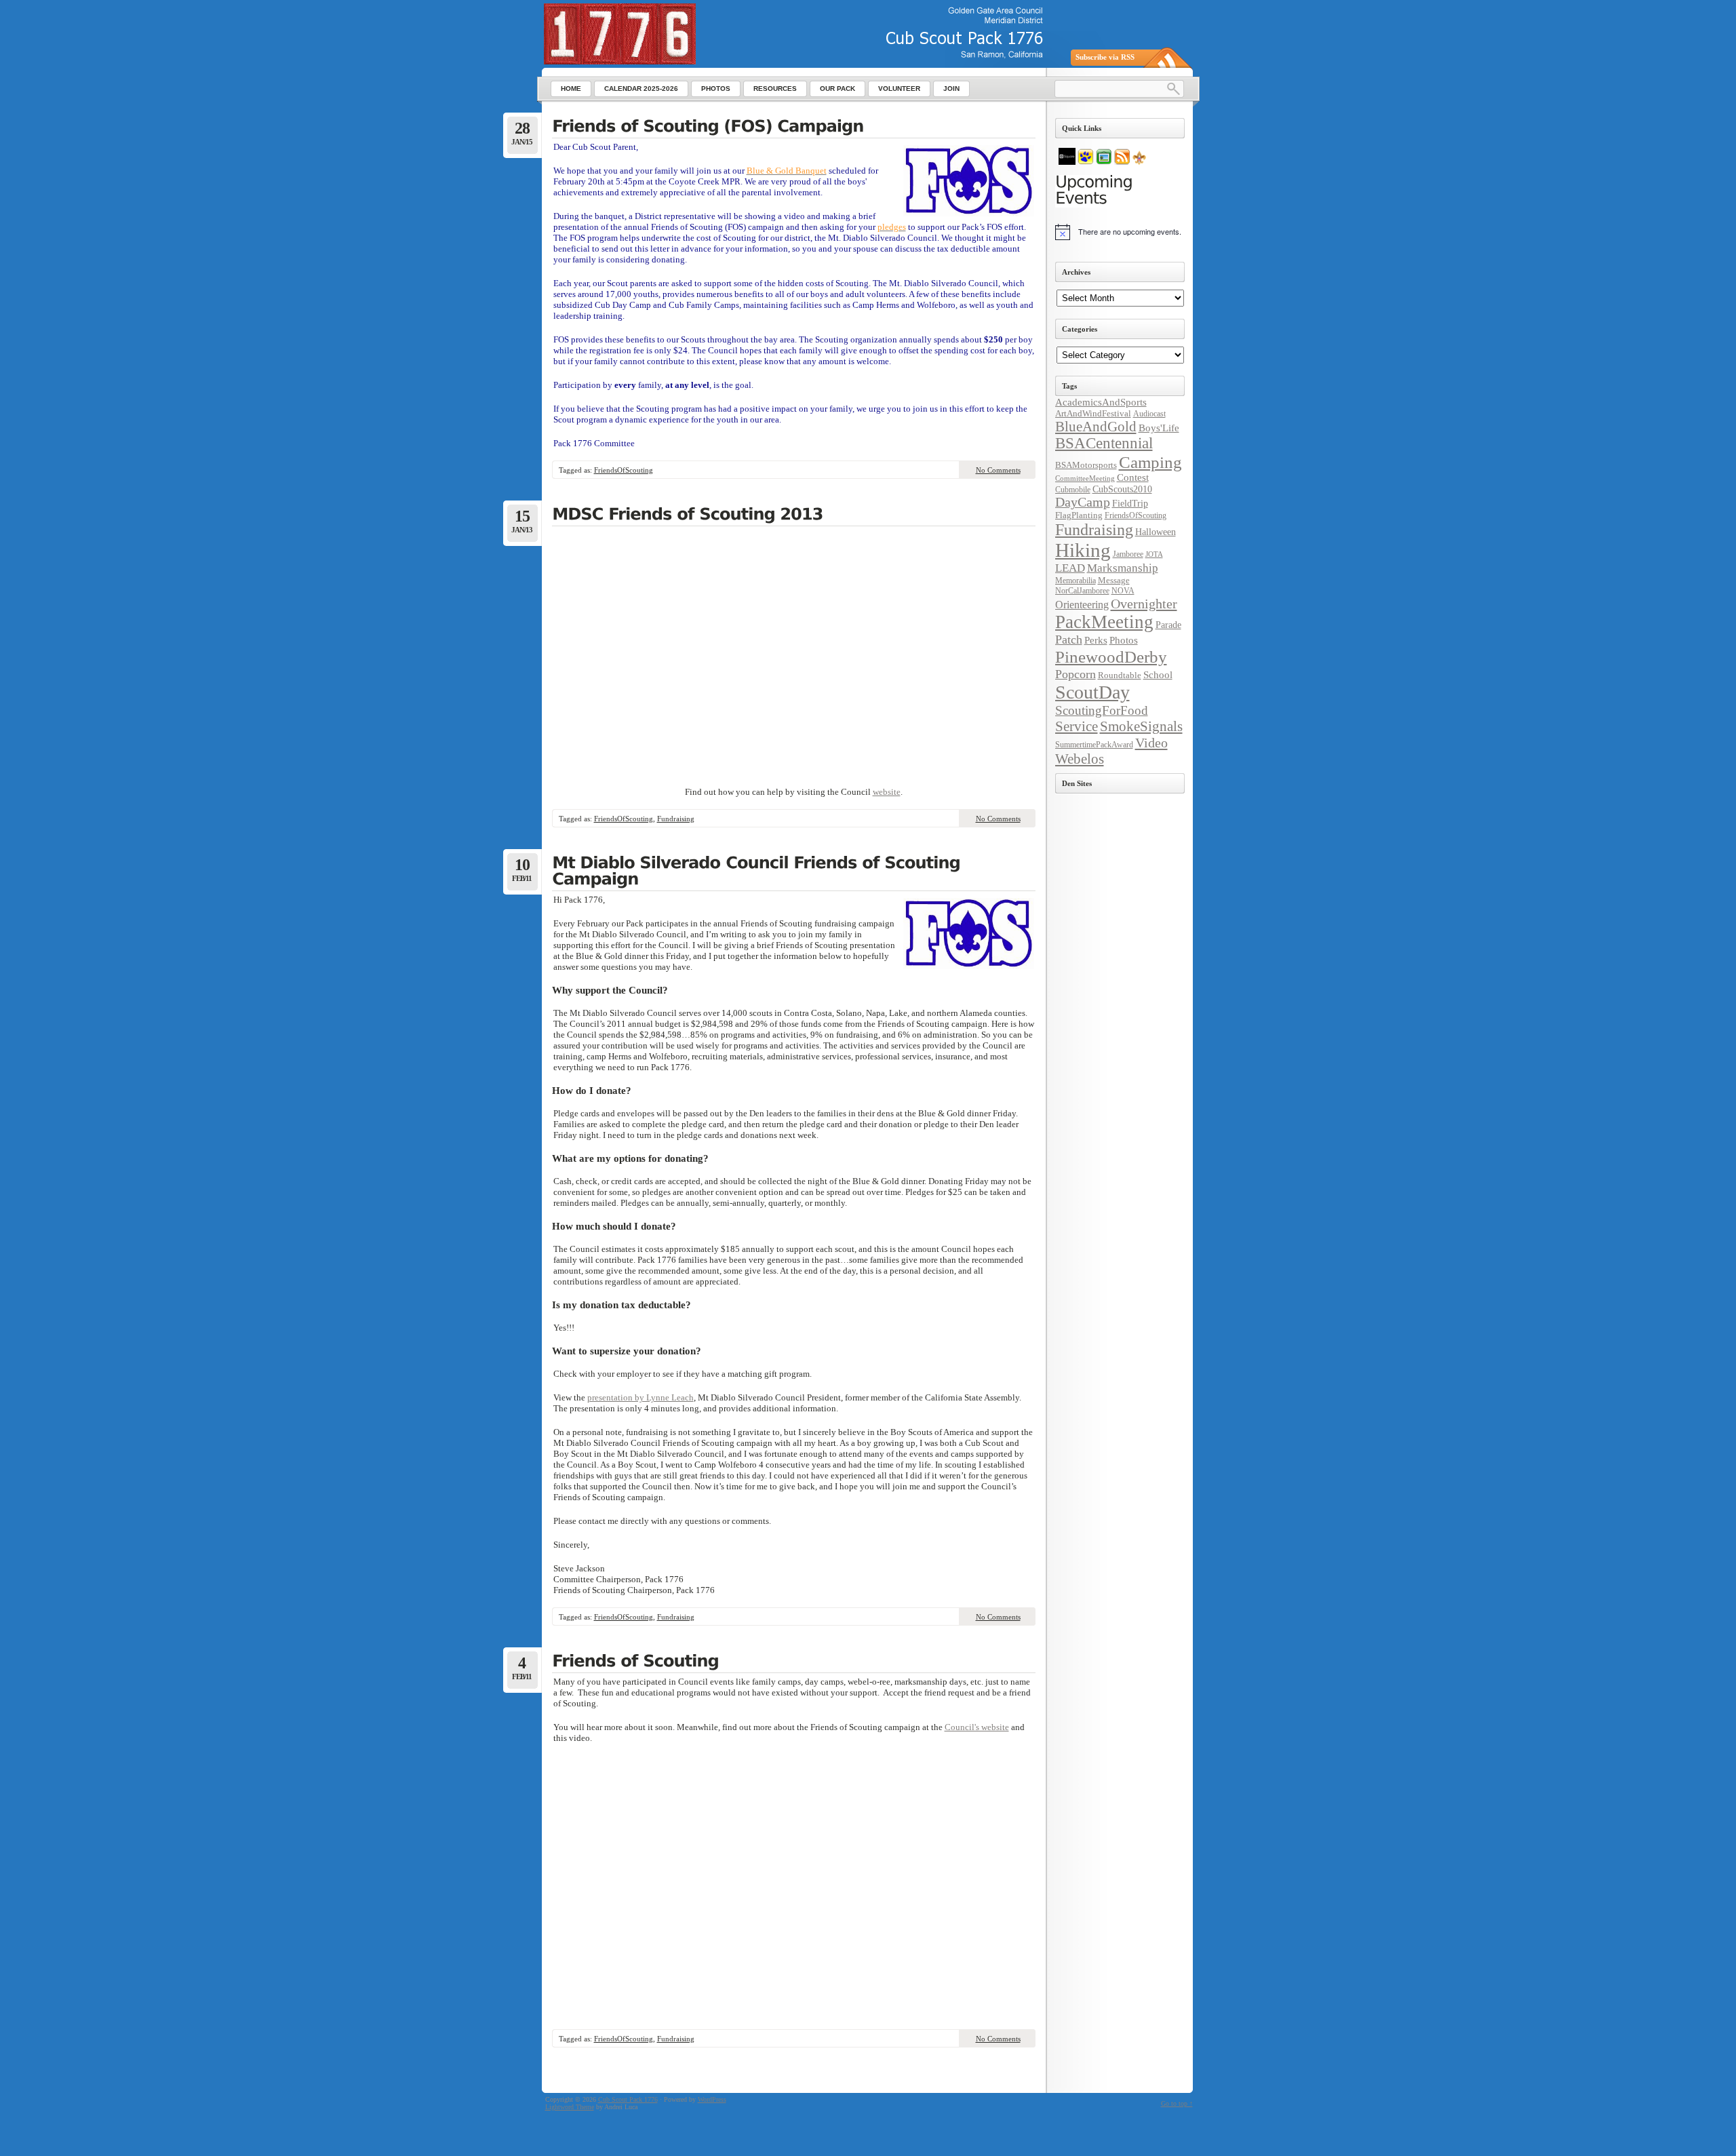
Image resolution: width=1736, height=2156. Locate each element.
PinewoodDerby (1111, 657)
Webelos (1080, 759)
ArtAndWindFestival (1093, 413)
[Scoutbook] (1086, 162)
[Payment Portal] (1067, 162)
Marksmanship (1123, 568)
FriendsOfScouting (624, 470)
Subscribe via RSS (1105, 57)
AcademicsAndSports (1101, 402)
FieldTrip (1130, 503)
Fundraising (676, 819)
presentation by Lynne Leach (640, 1397)
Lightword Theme (570, 2107)
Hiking (1083, 550)
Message (1114, 580)
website (887, 792)
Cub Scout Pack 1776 (628, 2099)
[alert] (1120, 232)
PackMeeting (1104, 622)
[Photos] (1104, 162)
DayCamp (1083, 502)
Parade (1168, 625)
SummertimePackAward (1094, 745)
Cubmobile (1073, 490)
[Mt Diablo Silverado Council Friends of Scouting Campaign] (794, 872)
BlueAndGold (1096, 427)
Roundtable (1120, 675)
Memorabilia (1076, 581)
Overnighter (1144, 604)
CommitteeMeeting (1085, 478)
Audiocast (1149, 414)
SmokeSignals (1141, 726)
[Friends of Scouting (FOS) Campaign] (794, 128)
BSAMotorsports (1086, 465)
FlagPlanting (1079, 515)
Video (1151, 743)
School (1158, 675)
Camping (1150, 462)
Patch (1069, 640)
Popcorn (1076, 674)
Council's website (977, 1727)
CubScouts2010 (1122, 489)
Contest (1133, 477)
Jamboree (1128, 554)
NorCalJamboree (1082, 591)
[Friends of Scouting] (794, 1662)
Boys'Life (1159, 428)
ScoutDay (1092, 692)
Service (1077, 726)
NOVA (1123, 591)
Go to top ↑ (1177, 2103)
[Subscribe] (1122, 162)
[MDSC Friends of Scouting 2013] (794, 515)
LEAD (1070, 568)
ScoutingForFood (1102, 710)
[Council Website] (1139, 162)
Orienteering (1082, 605)
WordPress (712, 2099)
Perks (1096, 640)
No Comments (998, 470)
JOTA (1154, 554)
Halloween (1156, 532)
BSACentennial (1104, 443)
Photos (1124, 640)
